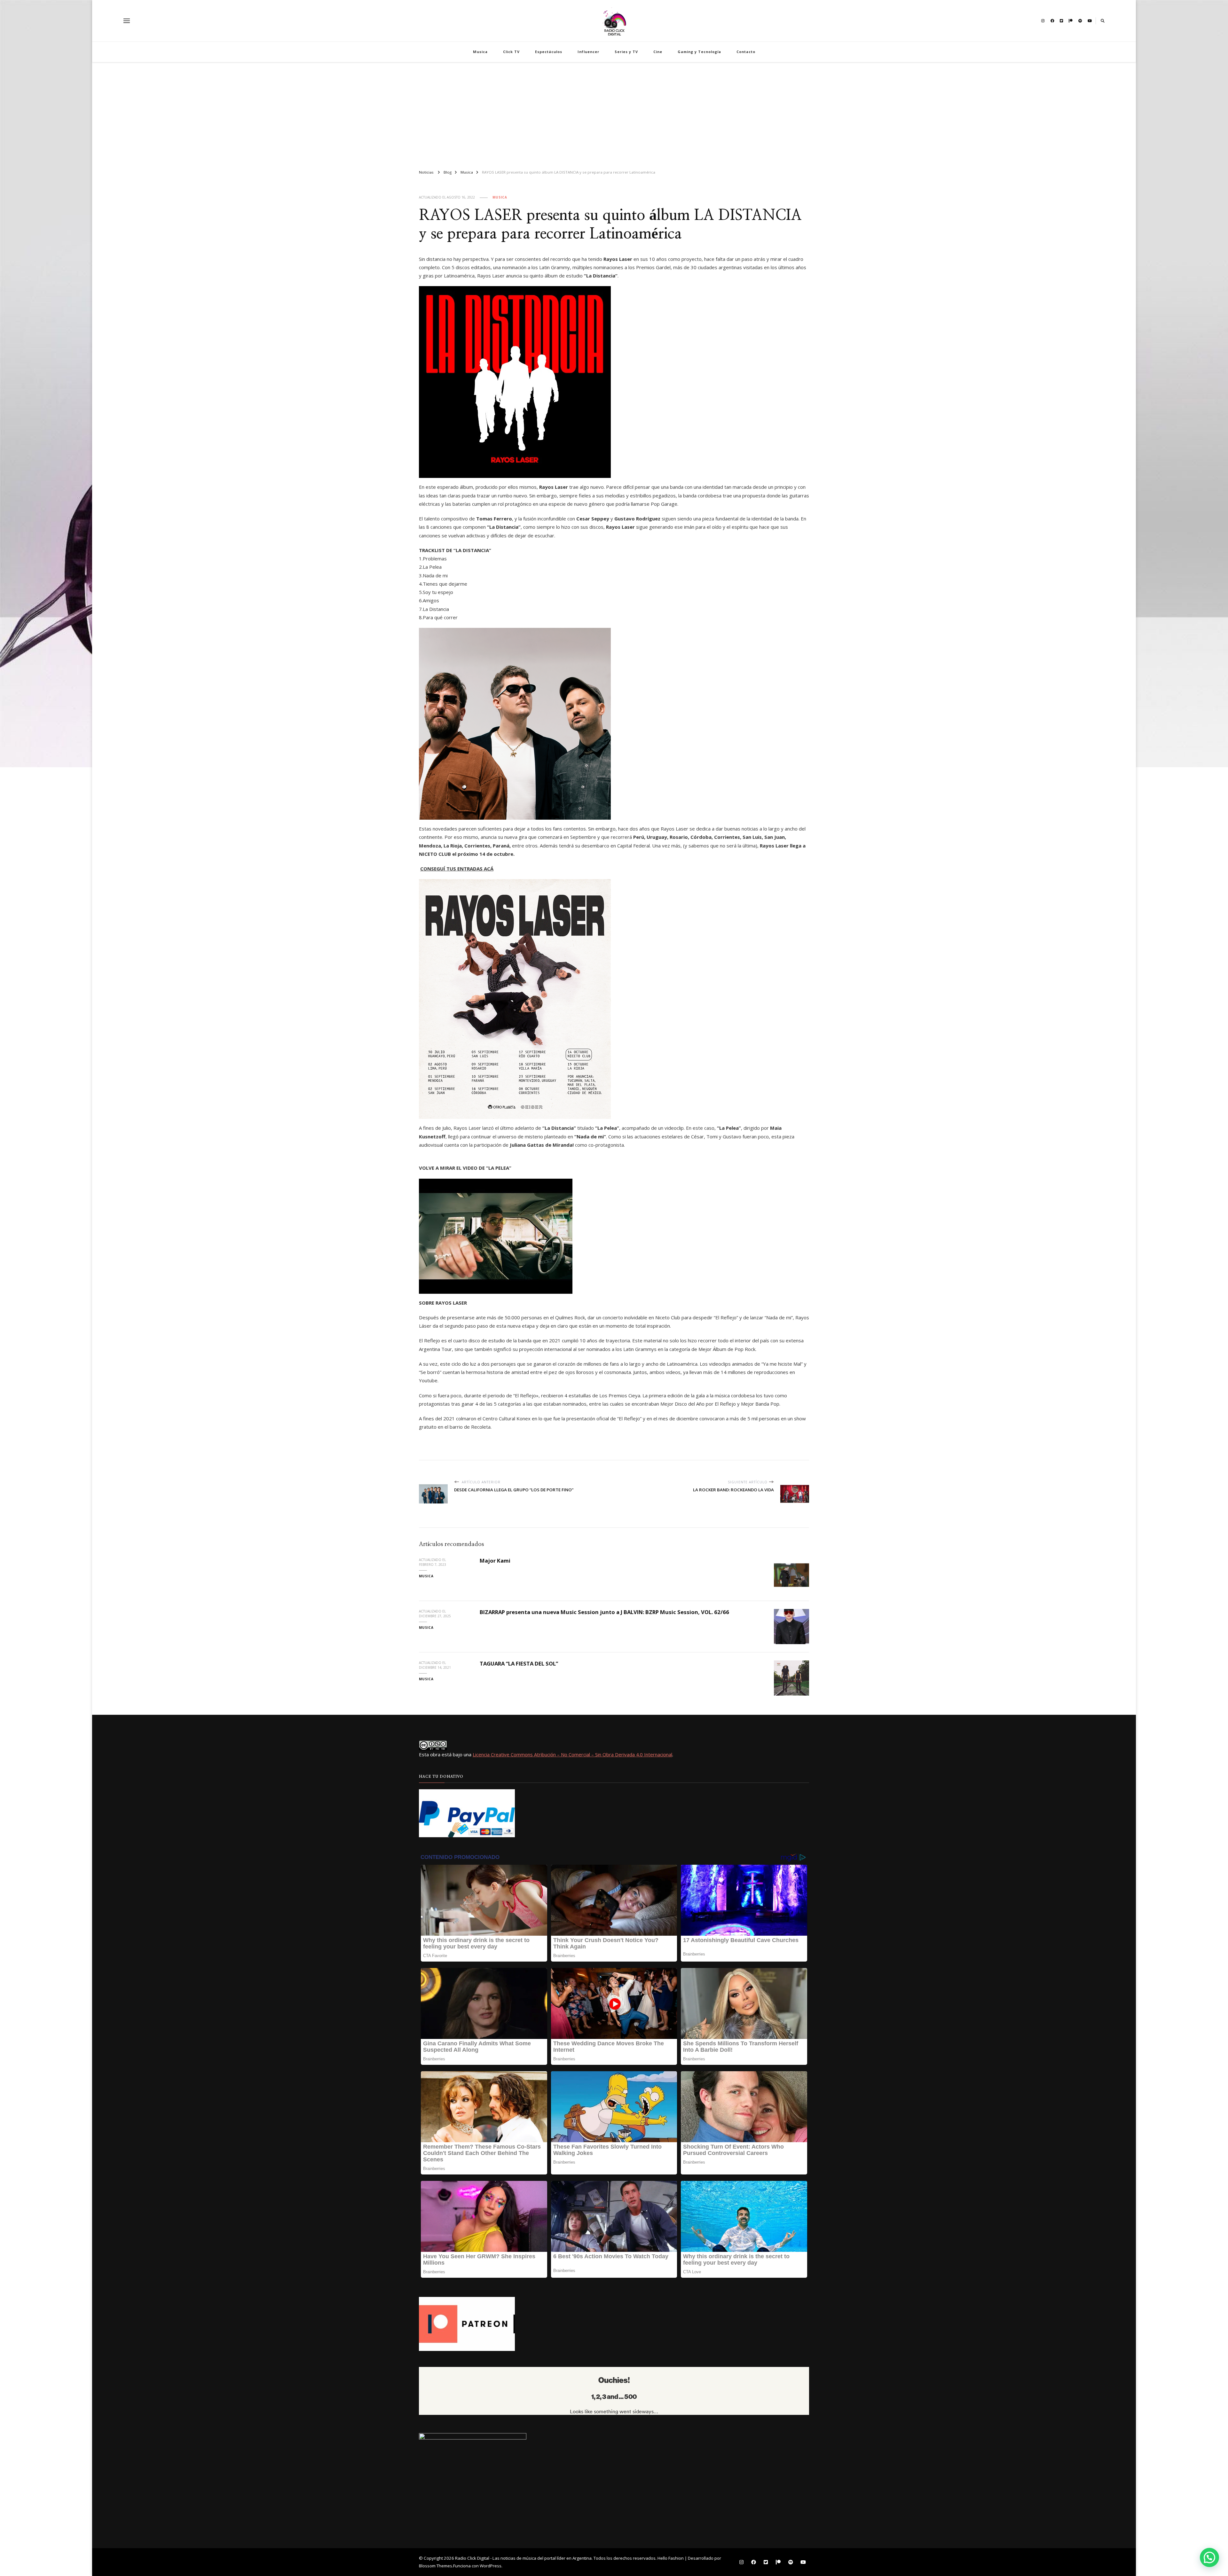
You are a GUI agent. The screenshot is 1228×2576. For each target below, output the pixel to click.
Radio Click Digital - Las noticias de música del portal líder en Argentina (523, 2558)
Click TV (511, 52)
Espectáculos (549, 52)
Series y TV (626, 52)
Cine (658, 52)
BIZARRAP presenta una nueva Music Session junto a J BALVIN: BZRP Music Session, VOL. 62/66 (604, 1612)
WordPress (491, 2566)
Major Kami (495, 1561)
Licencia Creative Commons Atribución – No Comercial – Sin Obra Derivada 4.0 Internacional (572, 1754)
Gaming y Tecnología (699, 52)
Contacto (746, 52)
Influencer (588, 52)
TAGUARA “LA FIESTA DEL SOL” (519, 1663)
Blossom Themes (436, 2566)
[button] (1209, 2557)
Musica (480, 52)
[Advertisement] (614, 113)
